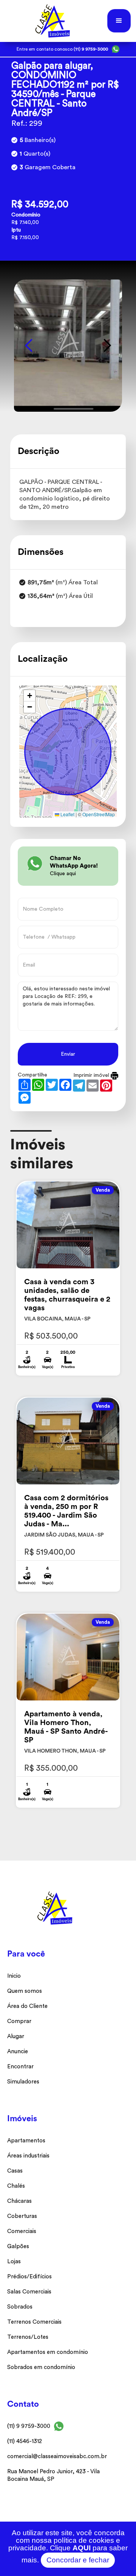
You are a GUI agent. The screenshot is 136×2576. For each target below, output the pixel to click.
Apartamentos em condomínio (48, 2352)
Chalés (16, 2186)
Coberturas (22, 2216)
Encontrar (20, 2067)
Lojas (14, 2262)
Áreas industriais (28, 2156)
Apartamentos (26, 2141)
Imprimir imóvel (92, 1075)
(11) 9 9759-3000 (29, 2426)
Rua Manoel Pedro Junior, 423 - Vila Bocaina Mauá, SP (53, 2475)
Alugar (16, 2036)
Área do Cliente (27, 2006)
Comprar (19, 2021)
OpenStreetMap (99, 814)
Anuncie (18, 2052)
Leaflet (67, 814)
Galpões (18, 2246)
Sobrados (20, 2307)
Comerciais (22, 2231)
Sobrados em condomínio (41, 2367)
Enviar (68, 1054)
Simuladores (23, 2082)
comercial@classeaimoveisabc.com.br (57, 2456)
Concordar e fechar (78, 2560)
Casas (15, 2171)
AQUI (82, 2548)
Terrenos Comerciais (34, 2322)
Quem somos (25, 1991)
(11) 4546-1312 (25, 2441)
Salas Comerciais (29, 2292)
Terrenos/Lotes (28, 2337)
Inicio (14, 1976)
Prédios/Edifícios (29, 2277)
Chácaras (19, 2201)
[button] (119, 21)
